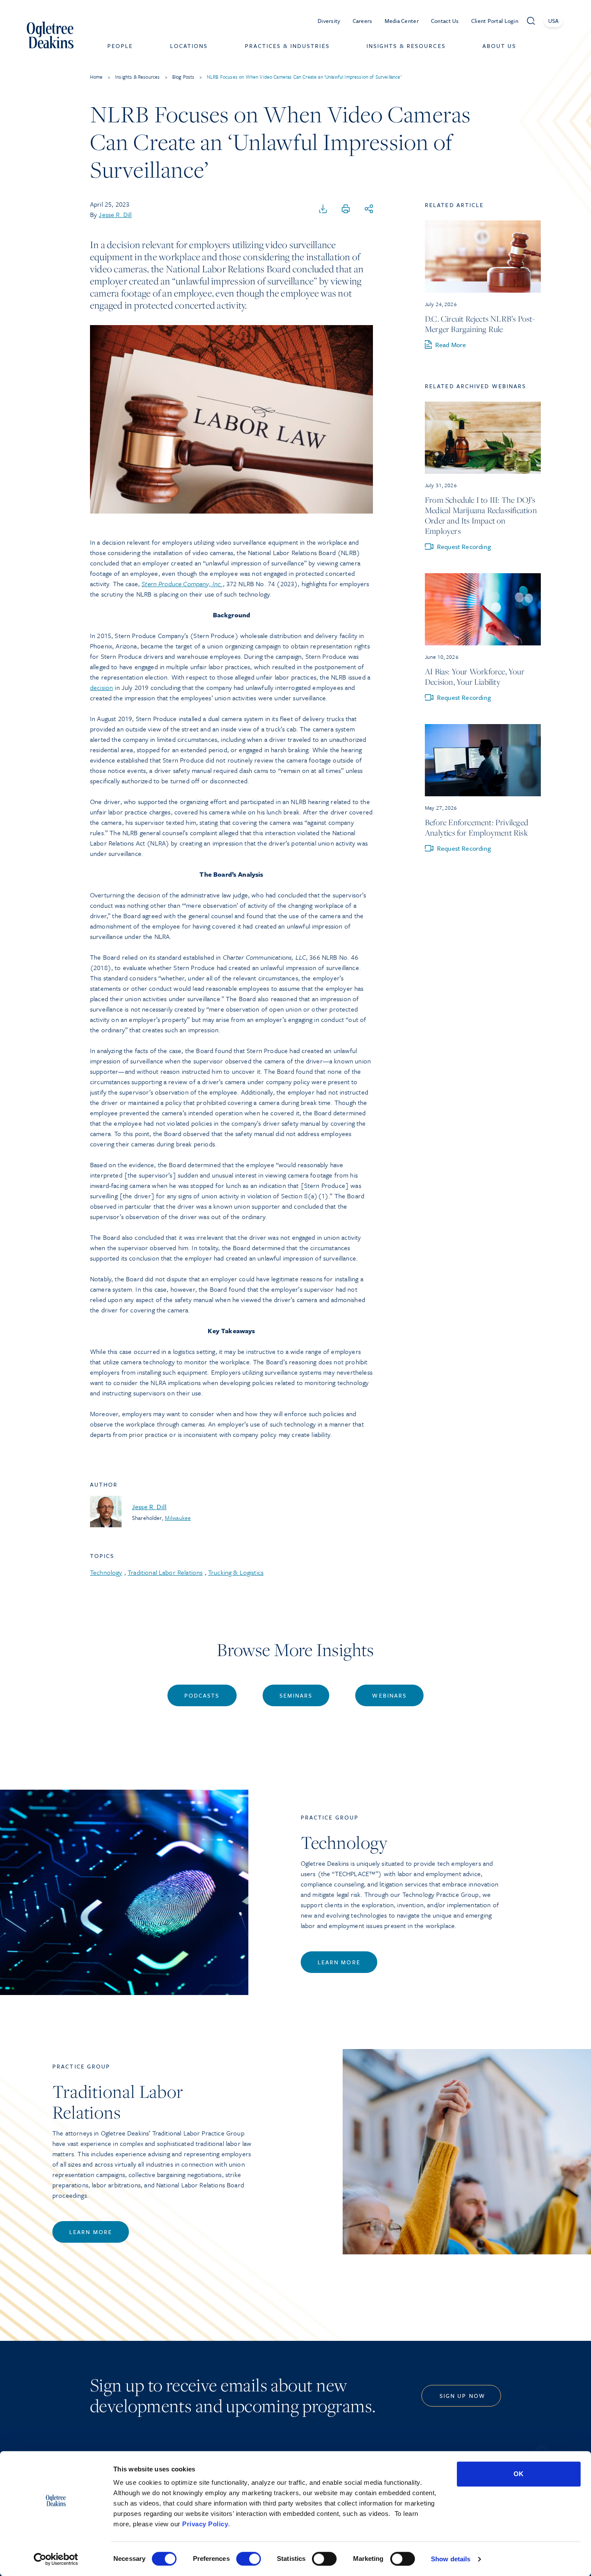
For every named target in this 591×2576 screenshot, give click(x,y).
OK (519, 2474)
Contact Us (445, 21)
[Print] (346, 209)
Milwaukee (178, 1518)
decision (101, 687)
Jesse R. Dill (115, 214)
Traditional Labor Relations (165, 1572)
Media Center (402, 21)
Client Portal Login (495, 21)
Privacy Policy (205, 2524)
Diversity (329, 21)
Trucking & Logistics (236, 1572)
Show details (451, 2559)
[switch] (249, 2559)
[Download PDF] (323, 209)
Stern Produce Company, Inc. (182, 584)
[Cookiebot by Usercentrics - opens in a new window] (56, 2559)
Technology (106, 1572)
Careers (363, 21)
